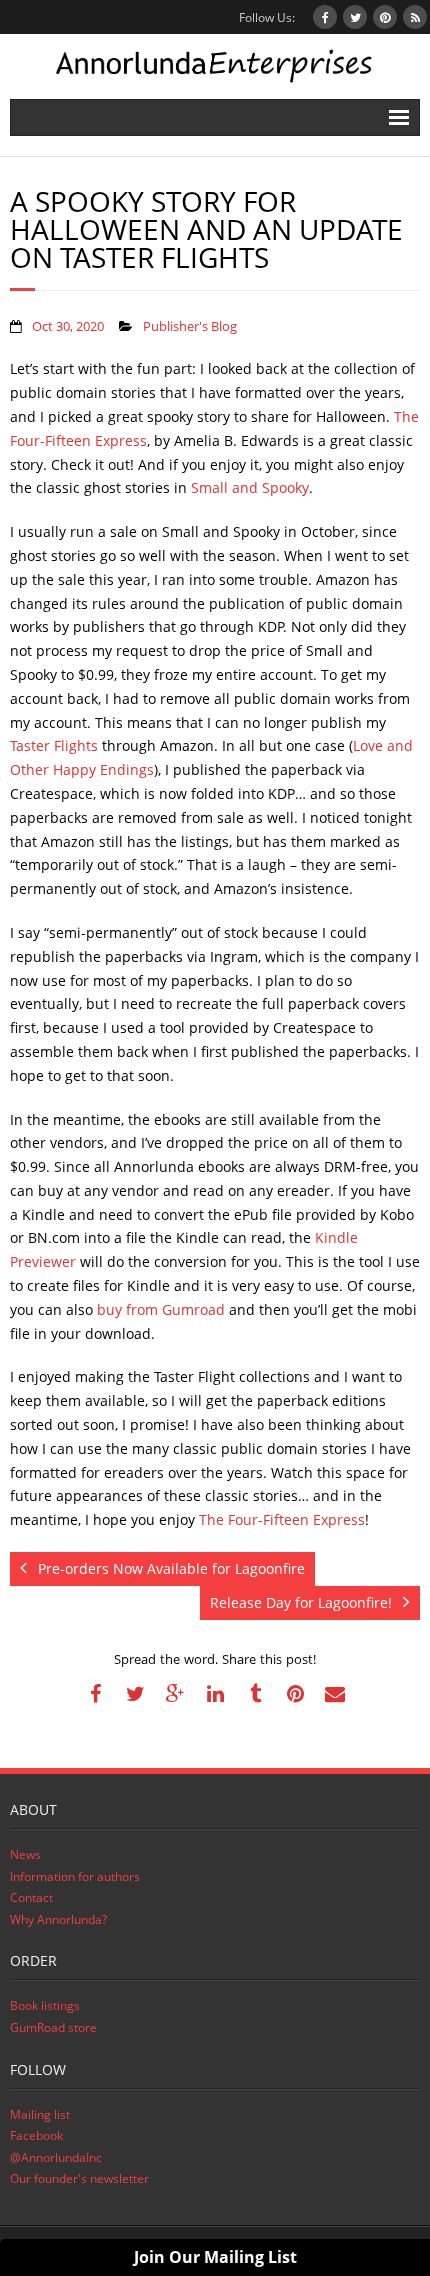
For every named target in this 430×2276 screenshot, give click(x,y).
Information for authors (75, 1876)
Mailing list (40, 2114)
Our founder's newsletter (79, 2178)
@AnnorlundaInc (56, 2157)
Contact (31, 1897)
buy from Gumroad (161, 1309)
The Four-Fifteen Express (282, 1519)
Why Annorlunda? (58, 1919)
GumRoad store (53, 2027)
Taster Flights (54, 745)
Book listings (45, 2005)
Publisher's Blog (190, 326)
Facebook (36, 2135)
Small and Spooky (250, 487)
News (25, 1854)
